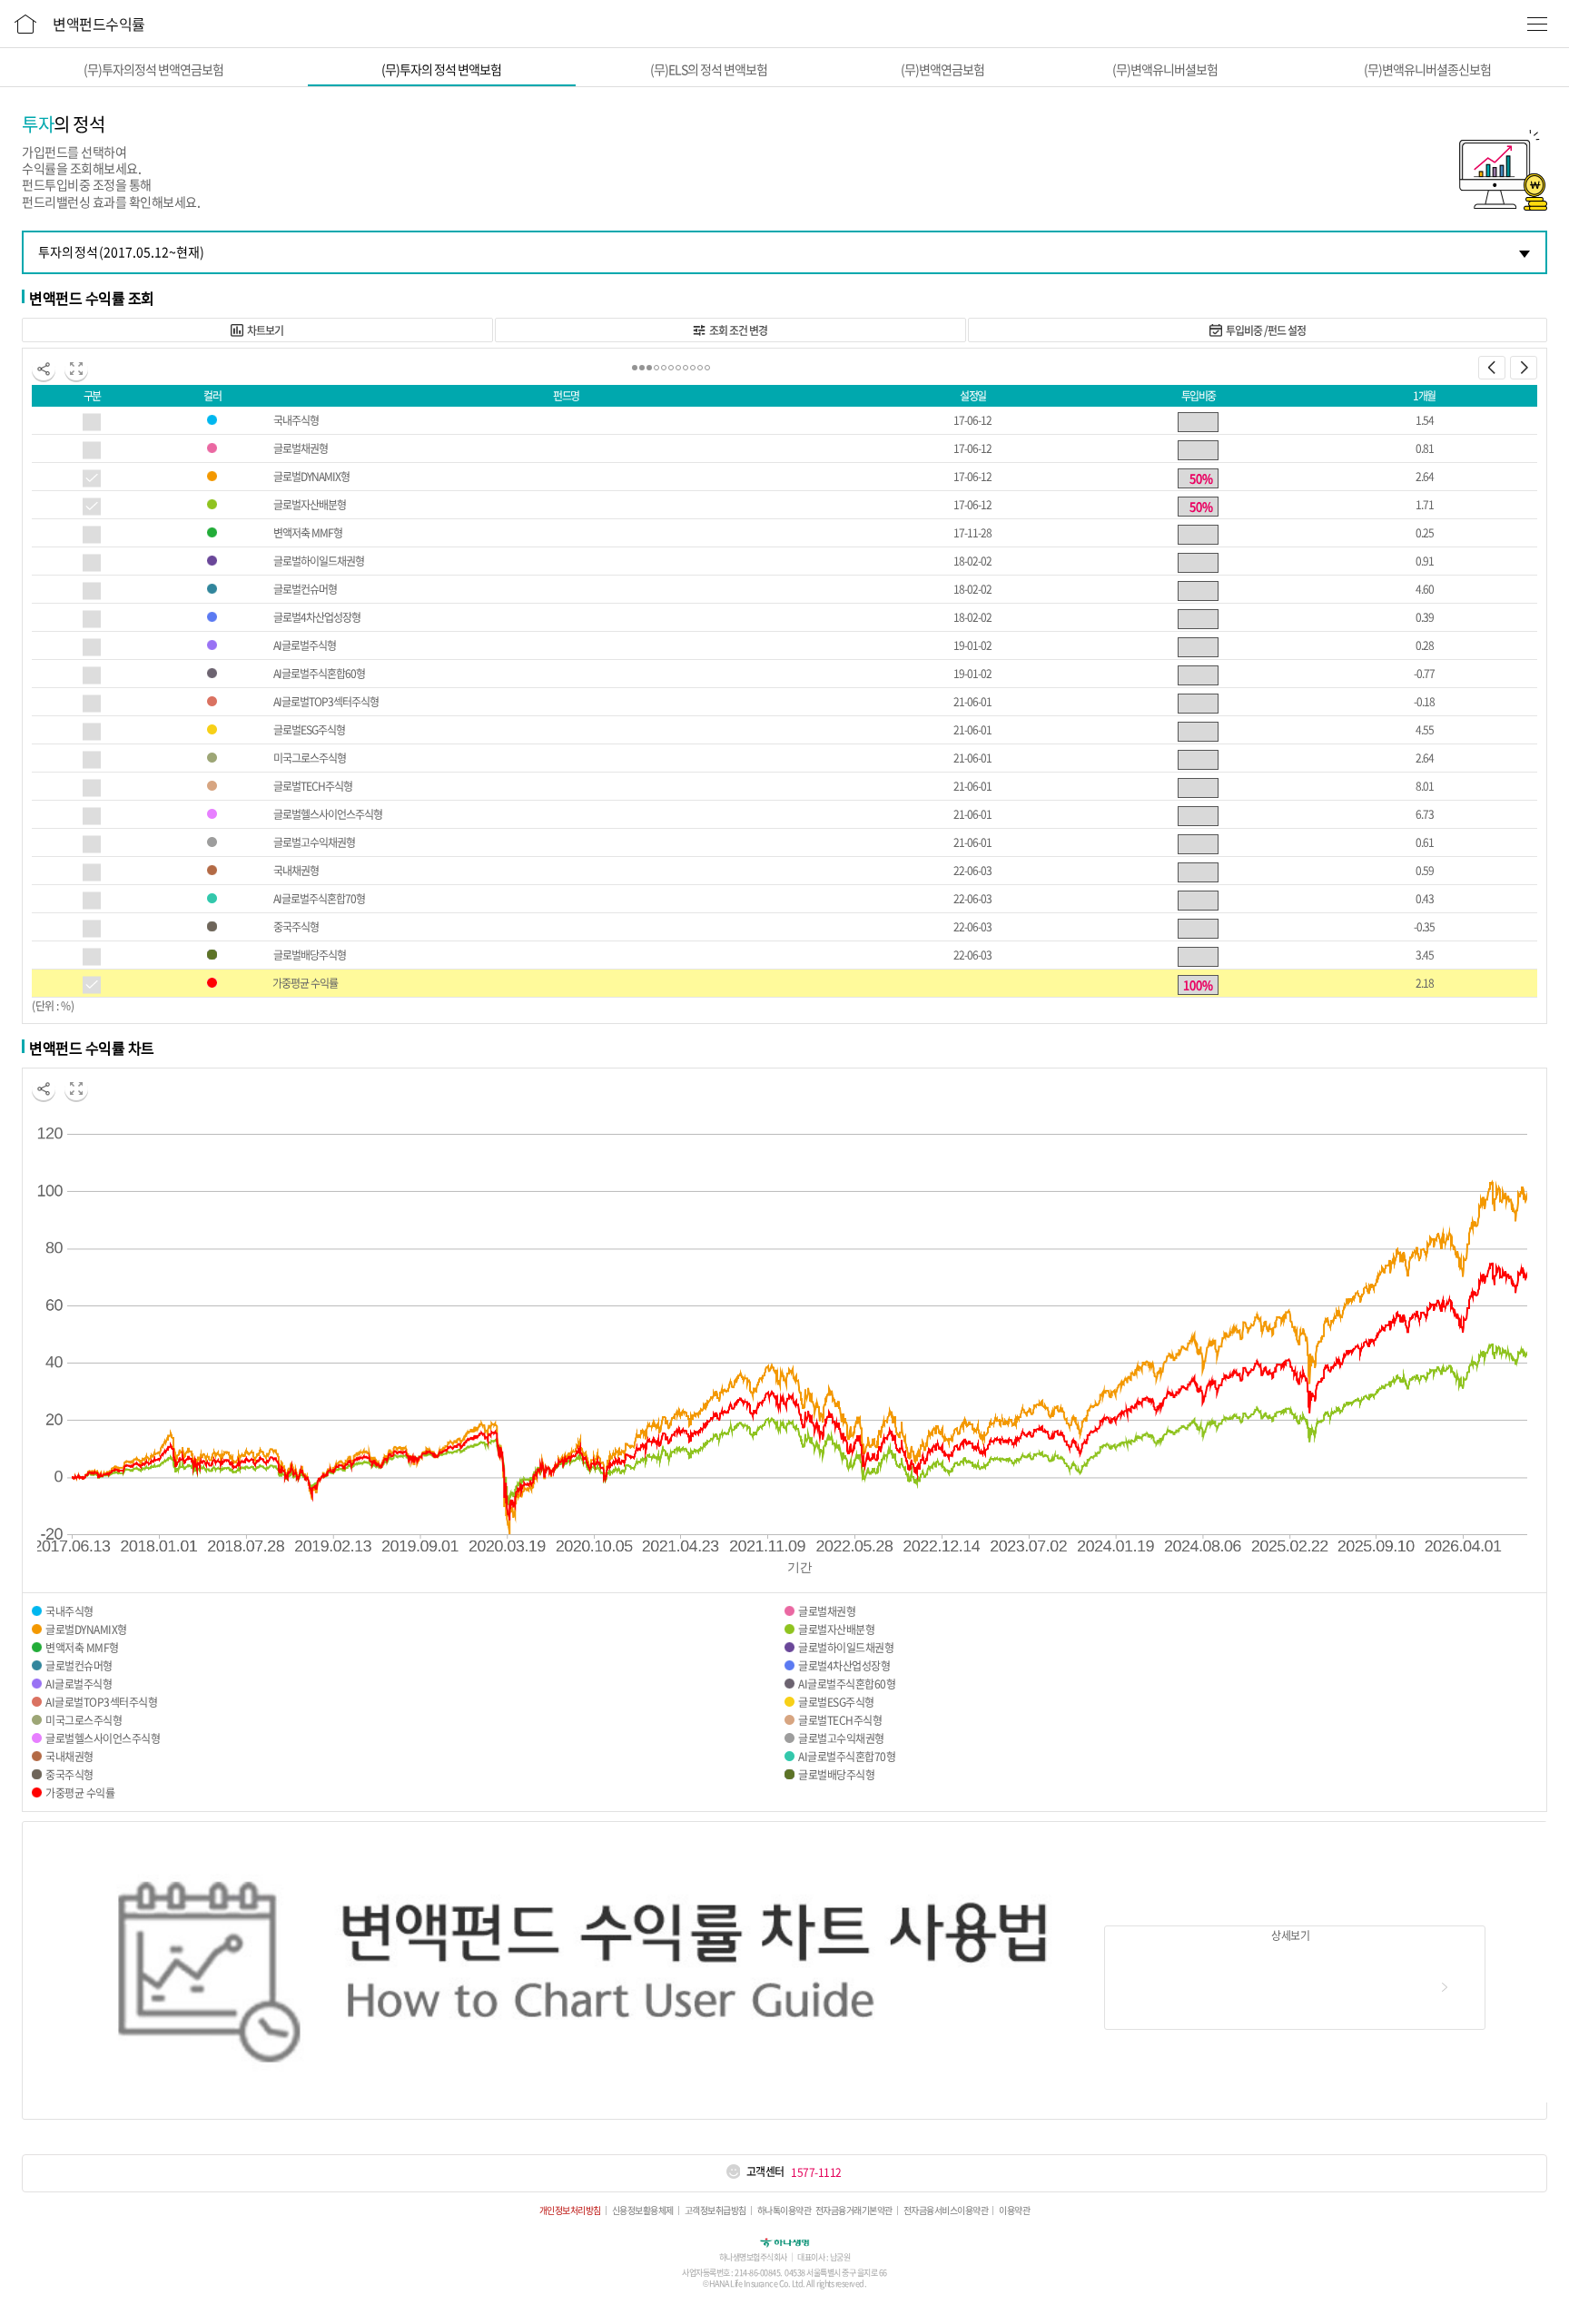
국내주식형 (296, 420)
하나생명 (784, 2241)
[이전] (1492, 368)
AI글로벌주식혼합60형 (319, 674)
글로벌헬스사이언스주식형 (328, 814)
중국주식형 (296, 927)
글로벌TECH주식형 (313, 786)
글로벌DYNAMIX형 (311, 477)
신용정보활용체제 (643, 2211)
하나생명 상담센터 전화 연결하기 (733, 2172)
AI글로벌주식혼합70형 (319, 899)
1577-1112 (816, 2172)
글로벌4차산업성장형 (317, 617)
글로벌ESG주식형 (309, 730)
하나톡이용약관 (784, 2211)
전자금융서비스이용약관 (946, 2211)
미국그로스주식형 (310, 758)
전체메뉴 (1537, 24)
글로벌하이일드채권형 (319, 561)
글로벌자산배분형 (310, 505)
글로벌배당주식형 (310, 955)
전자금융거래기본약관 (854, 2211)
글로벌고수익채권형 (314, 842)
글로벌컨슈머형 (305, 589)
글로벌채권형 (301, 448)
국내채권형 (296, 871)
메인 (25, 21)
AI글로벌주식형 (305, 645)
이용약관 (1014, 2211)
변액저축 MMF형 (308, 533)
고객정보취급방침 (715, 2211)
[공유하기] (44, 369)
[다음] (1524, 368)
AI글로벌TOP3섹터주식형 (326, 702)
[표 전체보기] (76, 369)
